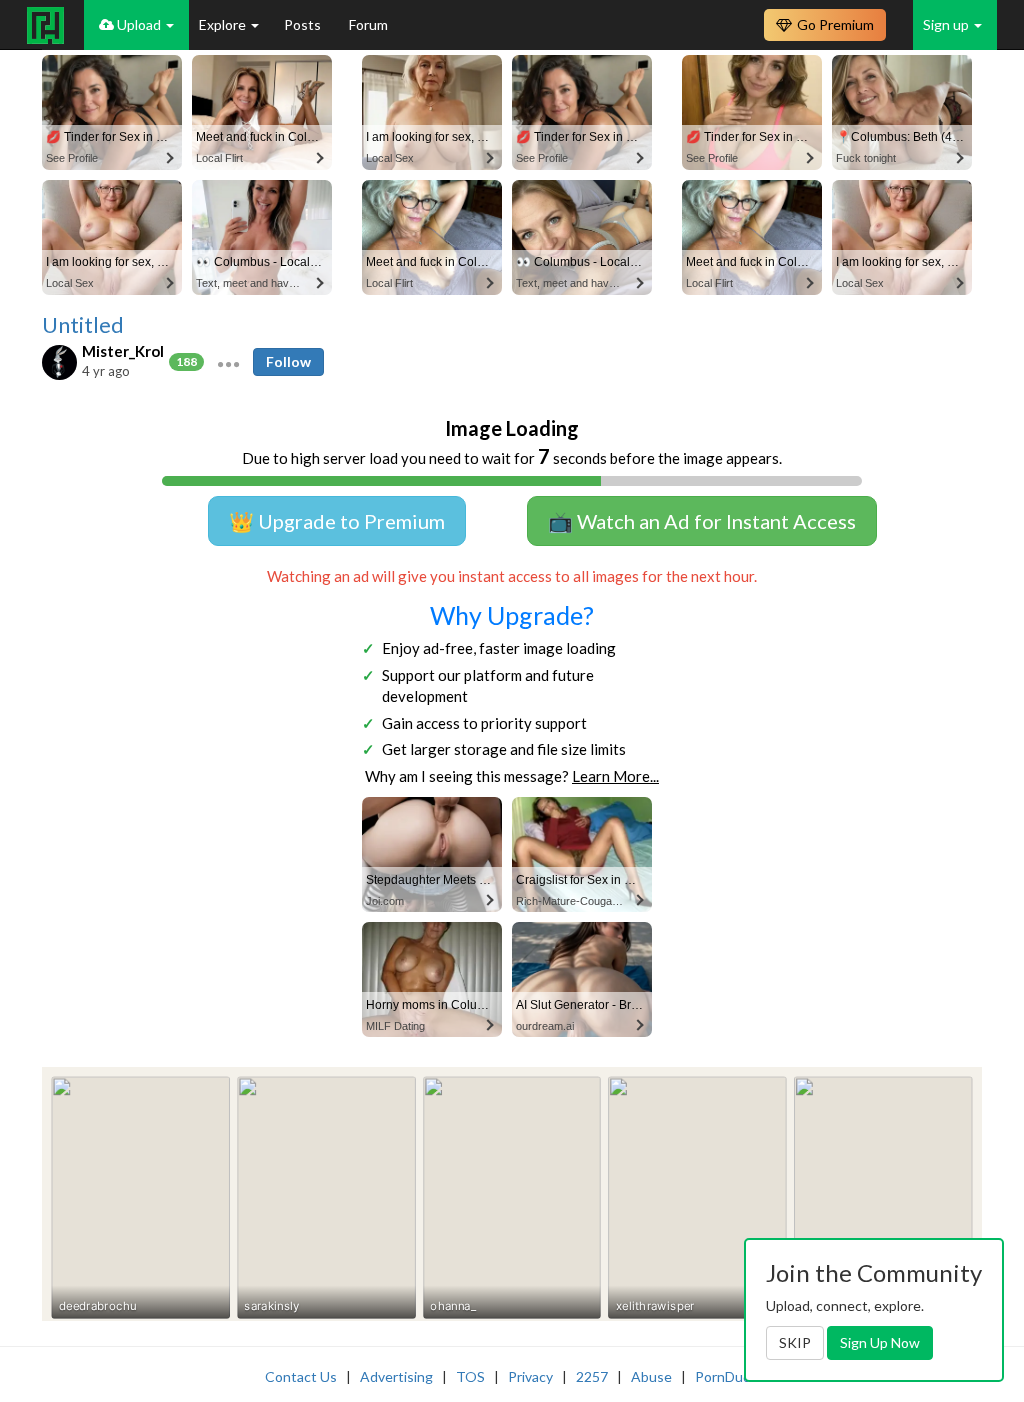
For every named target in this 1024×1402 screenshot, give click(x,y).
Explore (224, 24)
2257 (592, 1376)
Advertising (396, 1376)
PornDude (727, 1376)
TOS (470, 1376)
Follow (288, 361)
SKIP (795, 1342)
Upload (139, 24)
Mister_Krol (123, 351)
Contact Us (301, 1376)
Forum (368, 24)
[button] (228, 362)
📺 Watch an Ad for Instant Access (702, 521)
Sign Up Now (880, 1342)
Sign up (947, 24)
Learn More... (615, 776)
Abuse (651, 1376)
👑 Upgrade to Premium (337, 521)
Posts (304, 24)
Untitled (83, 325)
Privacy (530, 1376)
